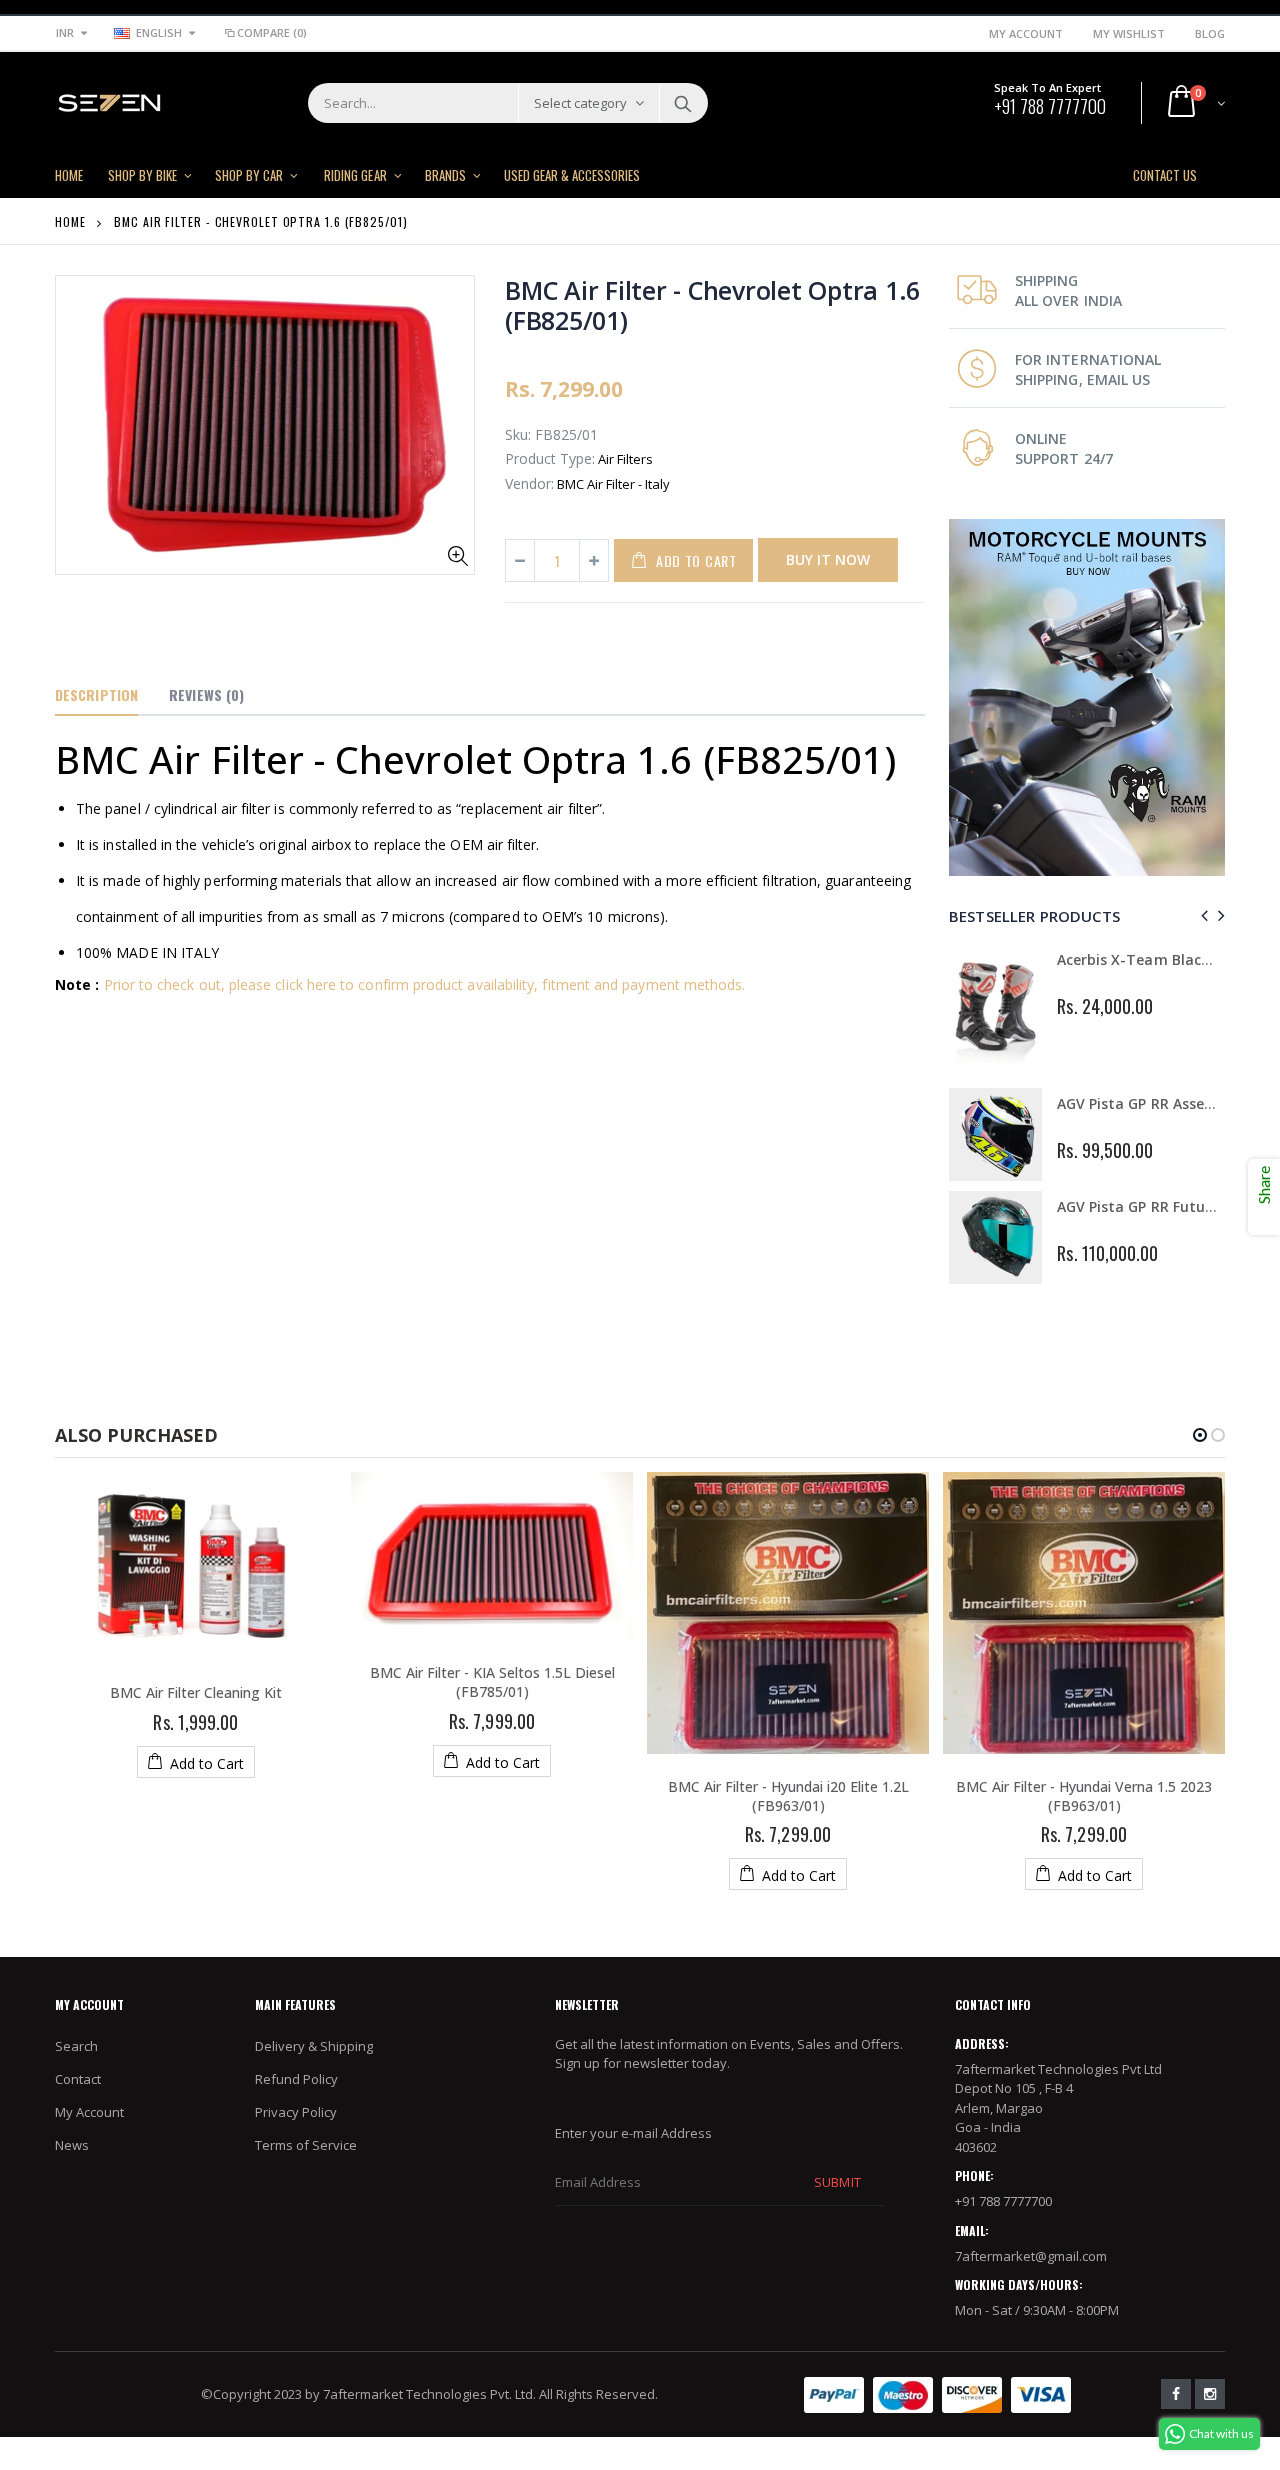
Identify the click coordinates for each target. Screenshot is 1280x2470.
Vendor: (529, 483)
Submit (837, 2182)
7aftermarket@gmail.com (1031, 2256)
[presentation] (1201, 915)
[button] (1200, 1435)
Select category (580, 103)
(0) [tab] (206, 694)
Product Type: (550, 458)
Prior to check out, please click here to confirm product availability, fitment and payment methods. (425, 984)
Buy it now (828, 559)
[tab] (96, 696)
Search (682, 103)
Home (70, 221)
